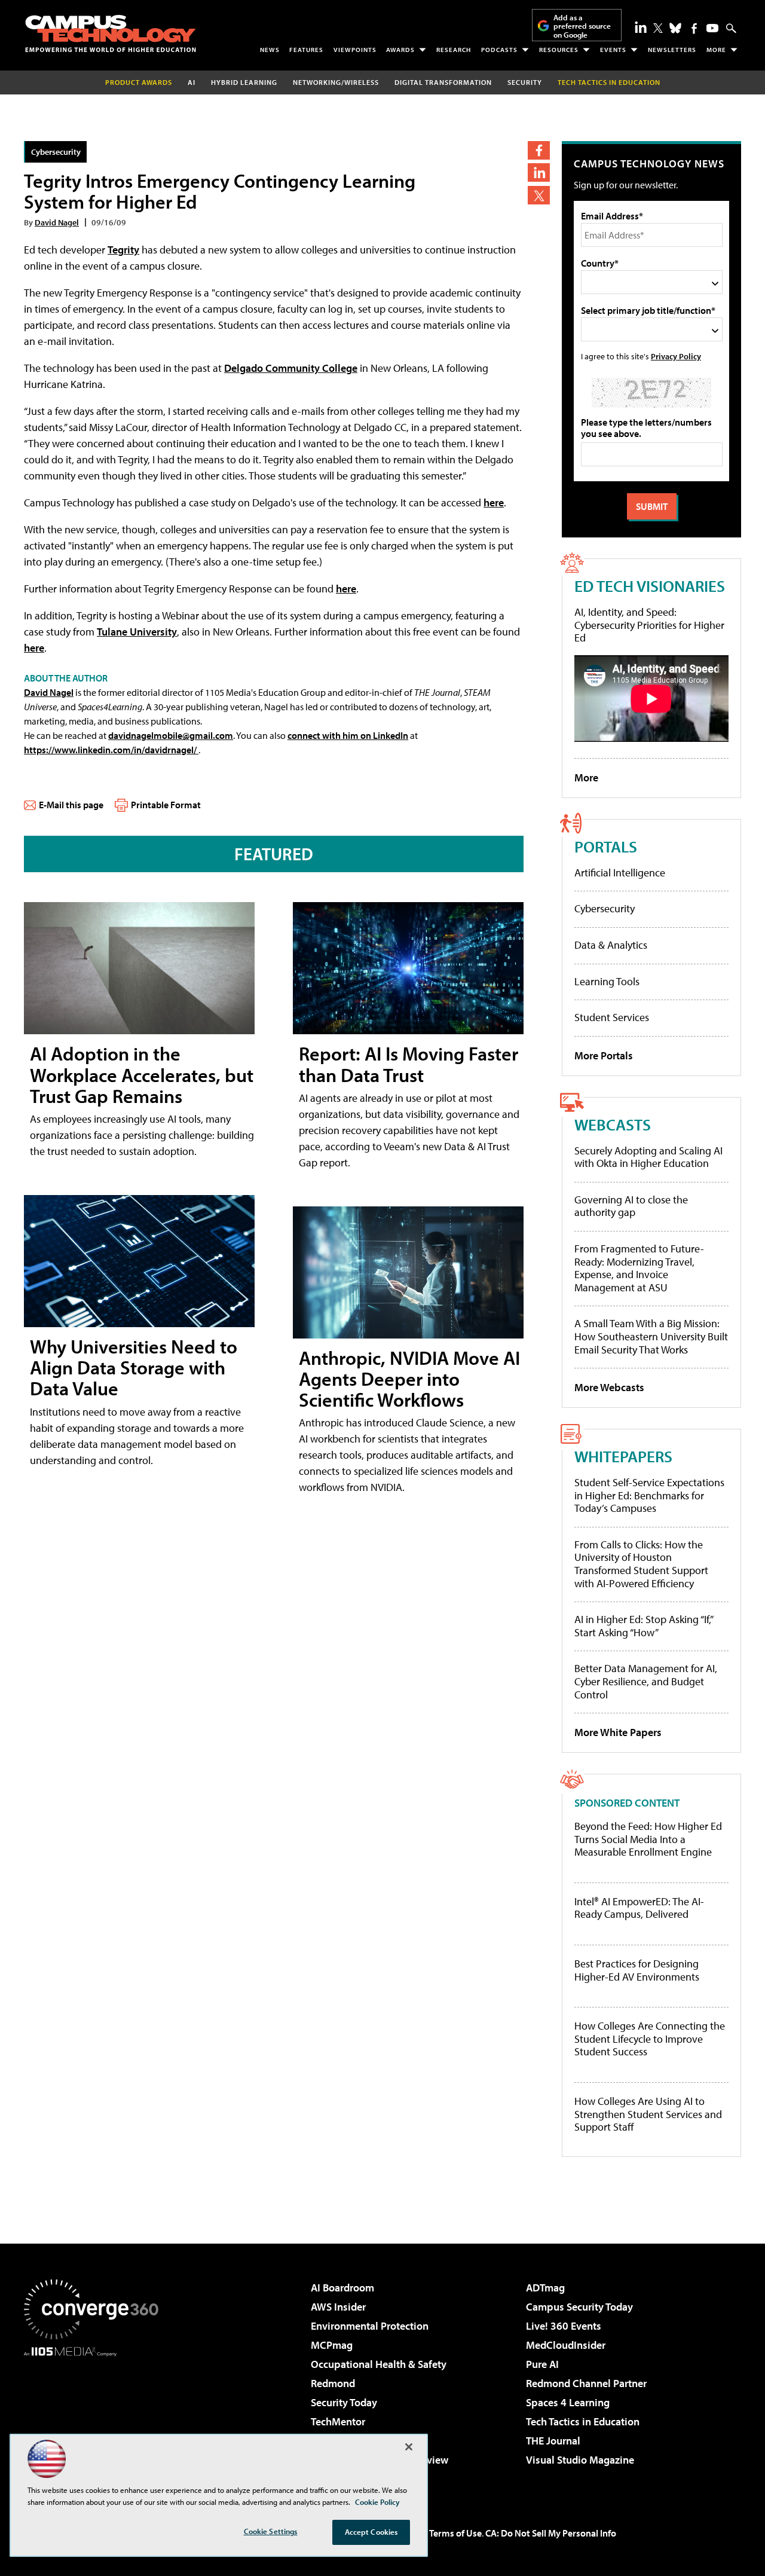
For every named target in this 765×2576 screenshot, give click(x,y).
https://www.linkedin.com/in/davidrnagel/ (111, 750)
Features (306, 50)
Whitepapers (623, 1456)
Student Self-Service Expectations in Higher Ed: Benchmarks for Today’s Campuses (649, 1495)
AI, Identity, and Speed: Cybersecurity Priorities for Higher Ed (649, 625)
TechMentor (338, 2421)
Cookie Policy (377, 2502)
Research (454, 50)
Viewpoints (355, 50)
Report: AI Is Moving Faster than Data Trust (408, 1064)
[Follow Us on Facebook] (694, 28)
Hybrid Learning (244, 82)
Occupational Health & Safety (379, 2364)
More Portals (604, 1055)
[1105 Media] (96, 2418)
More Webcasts (609, 1387)
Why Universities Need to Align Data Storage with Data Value (134, 1367)
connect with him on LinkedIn (348, 735)
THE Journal (553, 2441)
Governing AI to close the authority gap (631, 1206)
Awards (400, 50)
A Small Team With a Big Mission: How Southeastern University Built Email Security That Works (651, 1336)
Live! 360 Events (564, 2326)
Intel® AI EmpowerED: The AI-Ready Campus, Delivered (639, 1908)
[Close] (409, 2447)
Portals (606, 846)
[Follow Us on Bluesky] (675, 28)
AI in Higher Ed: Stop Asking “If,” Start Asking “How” (643, 1626)
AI (192, 82)
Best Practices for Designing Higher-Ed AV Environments (637, 1970)
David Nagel (57, 222)
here (494, 502)
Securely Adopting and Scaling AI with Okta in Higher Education (648, 1157)
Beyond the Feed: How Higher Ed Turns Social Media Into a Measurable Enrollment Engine (648, 1839)
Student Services (612, 1017)
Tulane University (137, 632)
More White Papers (618, 1732)
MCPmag (332, 2345)
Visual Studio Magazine (580, 2460)
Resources (559, 50)
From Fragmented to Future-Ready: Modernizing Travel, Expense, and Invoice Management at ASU (639, 1268)
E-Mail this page (71, 805)
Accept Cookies (371, 2532)
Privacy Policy (676, 356)
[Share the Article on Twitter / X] (539, 195)
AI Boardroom (342, 2288)
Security (525, 82)
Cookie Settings (271, 2531)
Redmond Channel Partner (586, 2383)
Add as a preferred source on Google (582, 26)
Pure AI (542, 2364)
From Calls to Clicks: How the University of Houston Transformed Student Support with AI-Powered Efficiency (641, 1564)
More (716, 50)
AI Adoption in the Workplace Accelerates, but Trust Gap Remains (142, 1074)
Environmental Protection (370, 2326)
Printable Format (166, 805)
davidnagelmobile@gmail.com (171, 735)
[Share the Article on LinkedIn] (539, 172)
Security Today (344, 2402)
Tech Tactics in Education (583, 2421)
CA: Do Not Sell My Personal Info (551, 2533)
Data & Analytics (611, 945)
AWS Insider (338, 2307)
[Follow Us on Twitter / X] (658, 28)
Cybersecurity (56, 152)
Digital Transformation (443, 82)
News (270, 50)
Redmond (333, 2383)
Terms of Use (455, 2533)
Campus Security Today (579, 2307)
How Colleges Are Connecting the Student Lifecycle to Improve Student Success (650, 2039)
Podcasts (499, 50)
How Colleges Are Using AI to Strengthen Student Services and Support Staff (648, 2114)
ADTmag (545, 2288)
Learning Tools (607, 981)
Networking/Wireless (336, 82)
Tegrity (123, 250)
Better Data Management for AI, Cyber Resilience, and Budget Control (646, 1681)
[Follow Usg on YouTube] (712, 28)
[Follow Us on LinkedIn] (641, 27)
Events (613, 50)
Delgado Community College (291, 368)
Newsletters (672, 50)
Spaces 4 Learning (568, 2402)
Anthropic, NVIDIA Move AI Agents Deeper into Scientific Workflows (409, 1379)
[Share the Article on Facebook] (539, 150)
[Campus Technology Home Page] (111, 33)
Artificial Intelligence (620, 873)
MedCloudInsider (566, 2345)
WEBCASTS (613, 1124)
